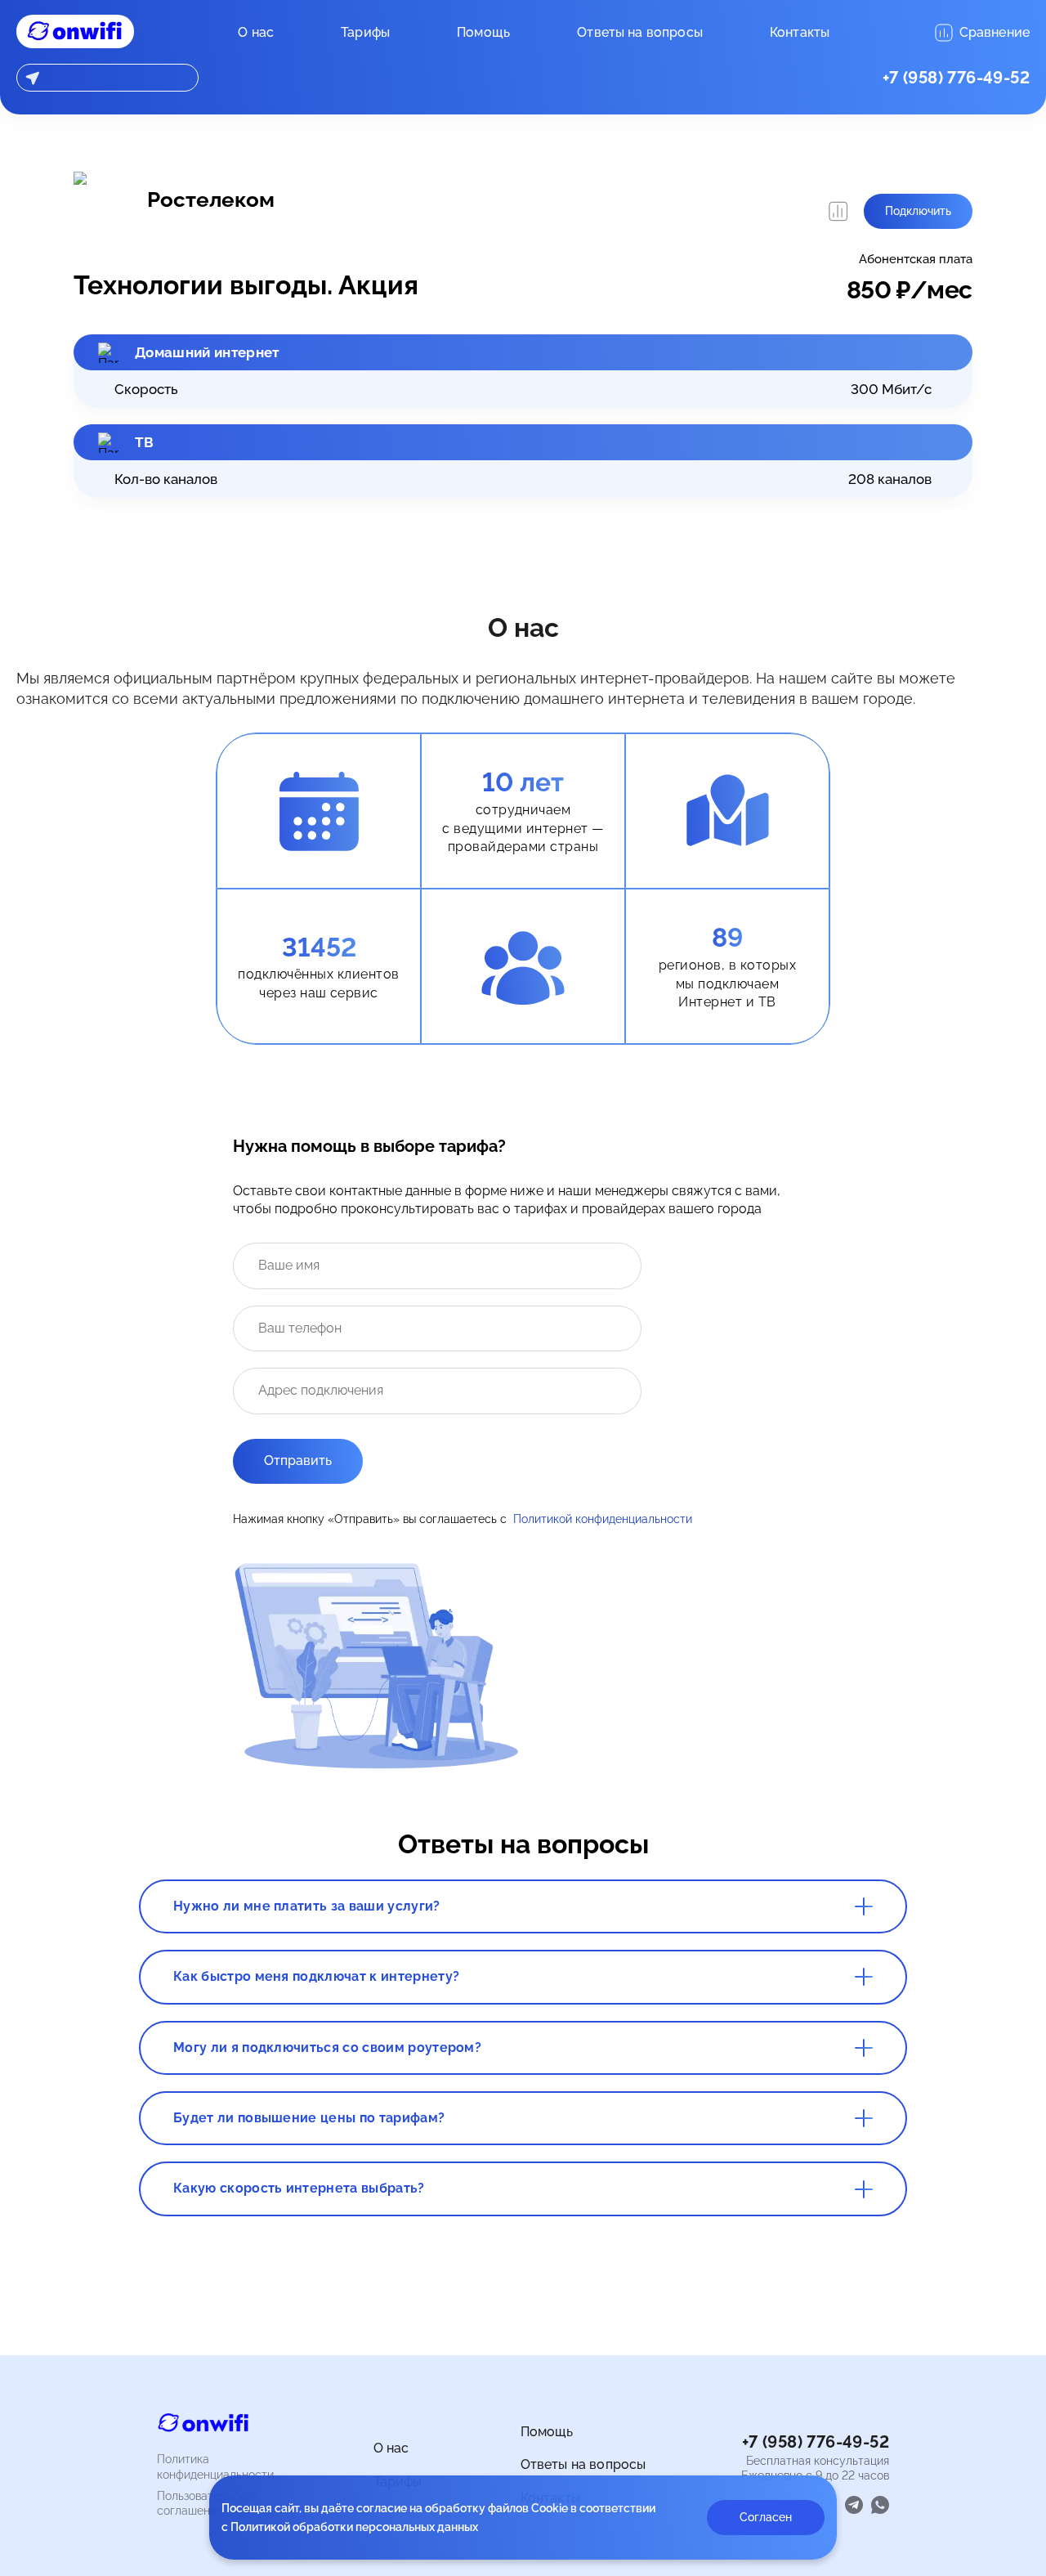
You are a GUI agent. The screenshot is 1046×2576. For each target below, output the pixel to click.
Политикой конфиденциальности (603, 1519)
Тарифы (365, 32)
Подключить (918, 211)
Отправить (298, 1460)
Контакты (800, 32)
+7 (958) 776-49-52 (956, 78)
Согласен (766, 2517)
